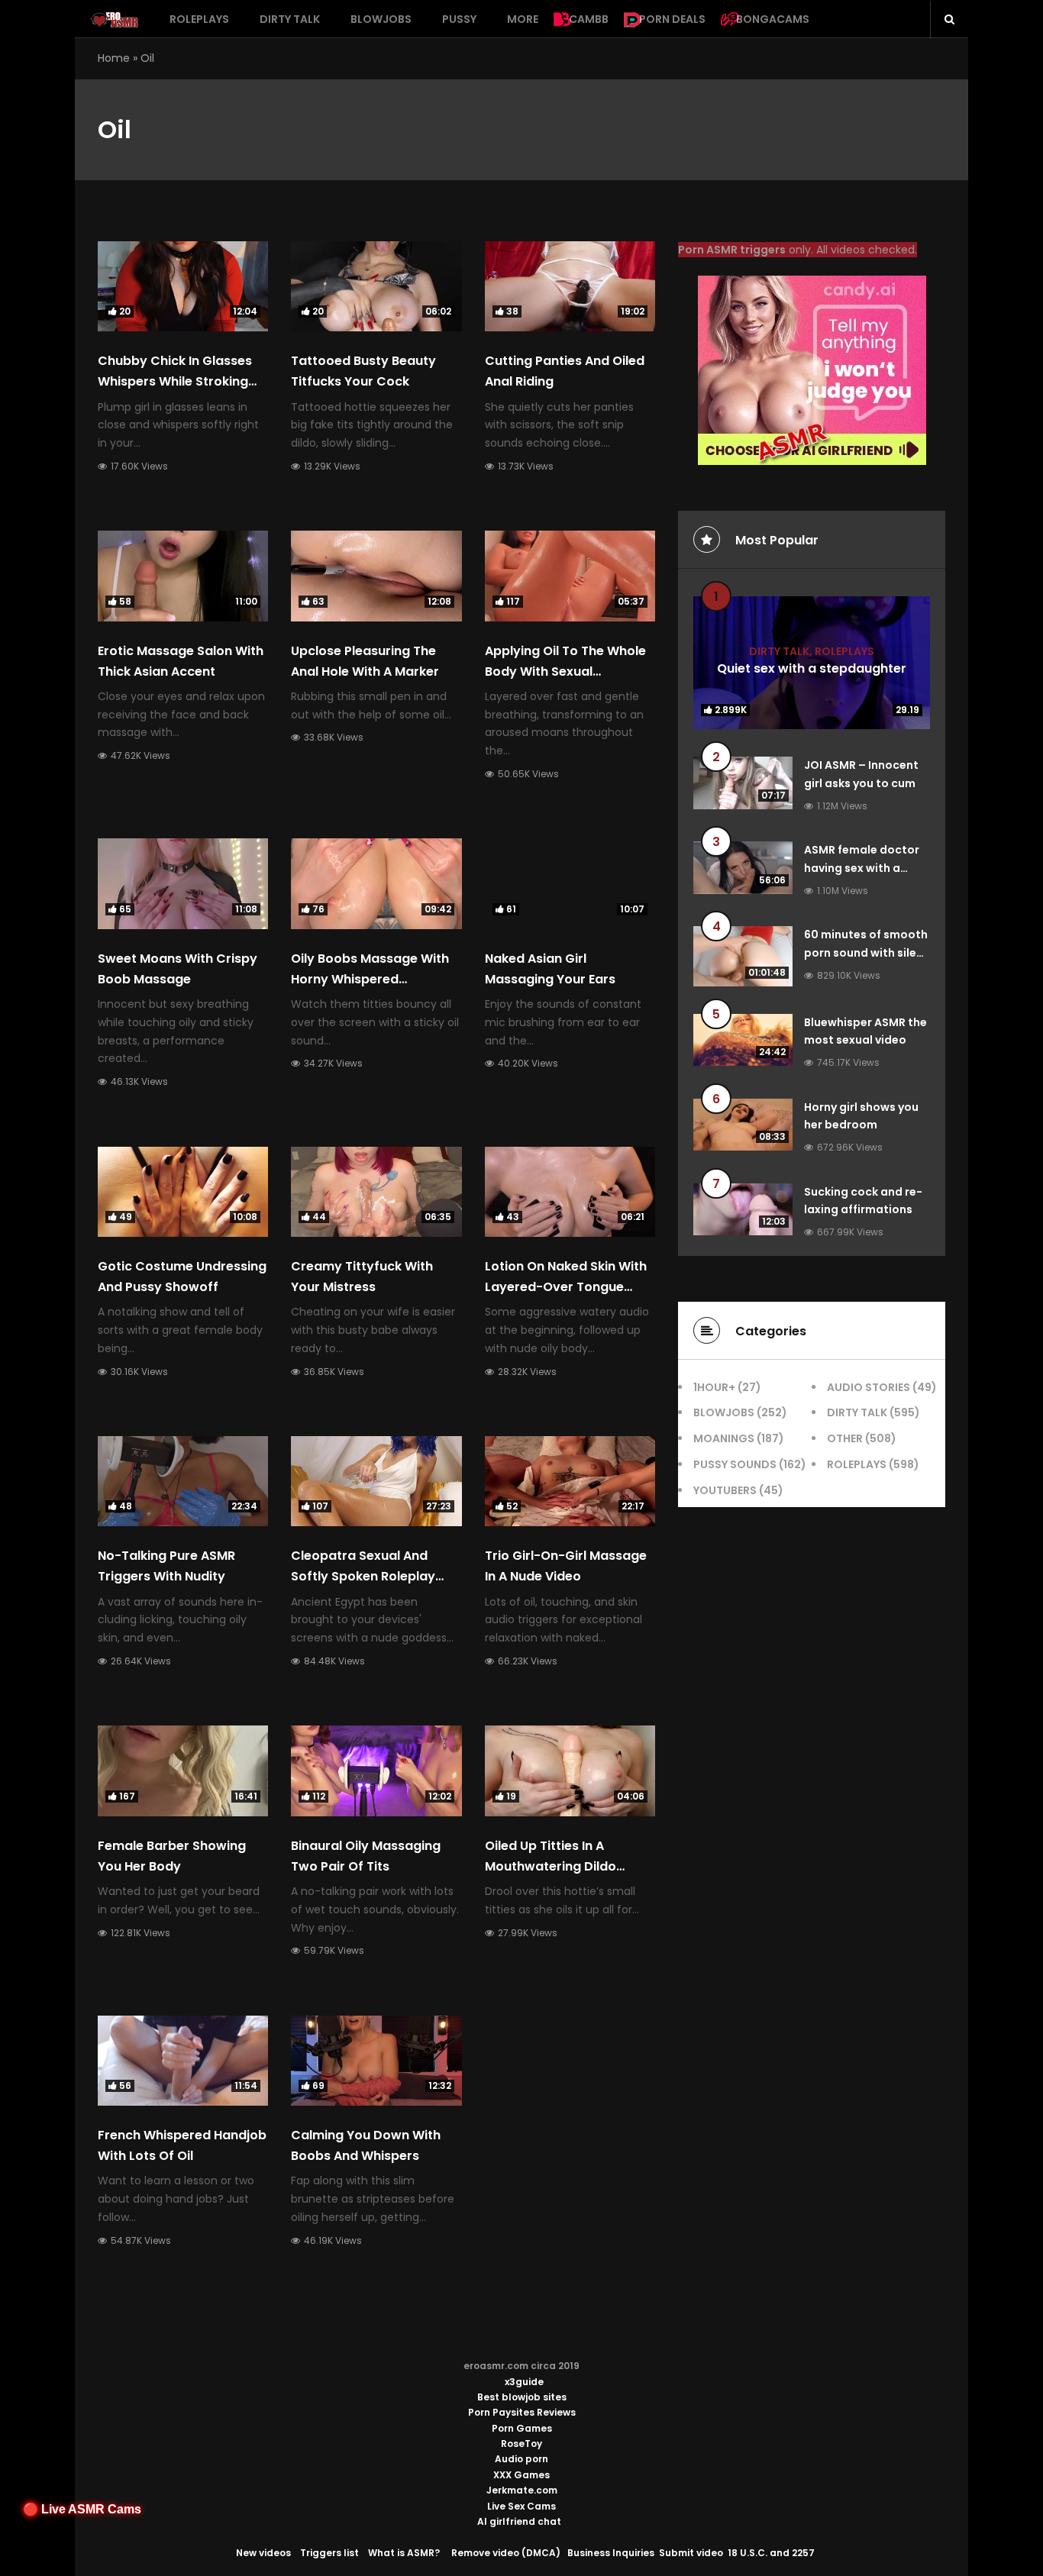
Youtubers (725, 1490)
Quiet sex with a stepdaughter (812, 668)
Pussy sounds (735, 1464)
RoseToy (521, 2444)
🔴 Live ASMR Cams (82, 2509)
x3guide (524, 2382)
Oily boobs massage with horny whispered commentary (370, 979)
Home (114, 58)
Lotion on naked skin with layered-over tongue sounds (566, 1287)
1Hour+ (714, 1387)
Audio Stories (869, 1387)
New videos (263, 2553)
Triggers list (329, 2553)
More (523, 19)
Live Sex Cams (521, 2506)
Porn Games (522, 2428)
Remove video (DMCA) (506, 2553)
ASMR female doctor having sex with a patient (862, 868)
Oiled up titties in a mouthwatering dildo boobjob (551, 1866)
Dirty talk (290, 19)
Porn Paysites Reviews (522, 2412)
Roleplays (199, 19)
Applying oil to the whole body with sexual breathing (565, 671)
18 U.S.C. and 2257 (771, 2553)
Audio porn (521, 2459)
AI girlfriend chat (519, 2521)
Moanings (724, 1438)
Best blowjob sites (522, 2397)
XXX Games (521, 2475)
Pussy (459, 19)
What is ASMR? (404, 2553)
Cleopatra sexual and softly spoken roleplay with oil (363, 1576)
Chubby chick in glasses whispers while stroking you (175, 381)
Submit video (691, 2553)
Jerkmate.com (522, 2490)
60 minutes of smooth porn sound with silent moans (866, 953)
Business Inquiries (611, 2553)
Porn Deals (672, 19)
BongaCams (773, 19)
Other (845, 1438)
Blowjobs (381, 19)
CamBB (589, 19)
